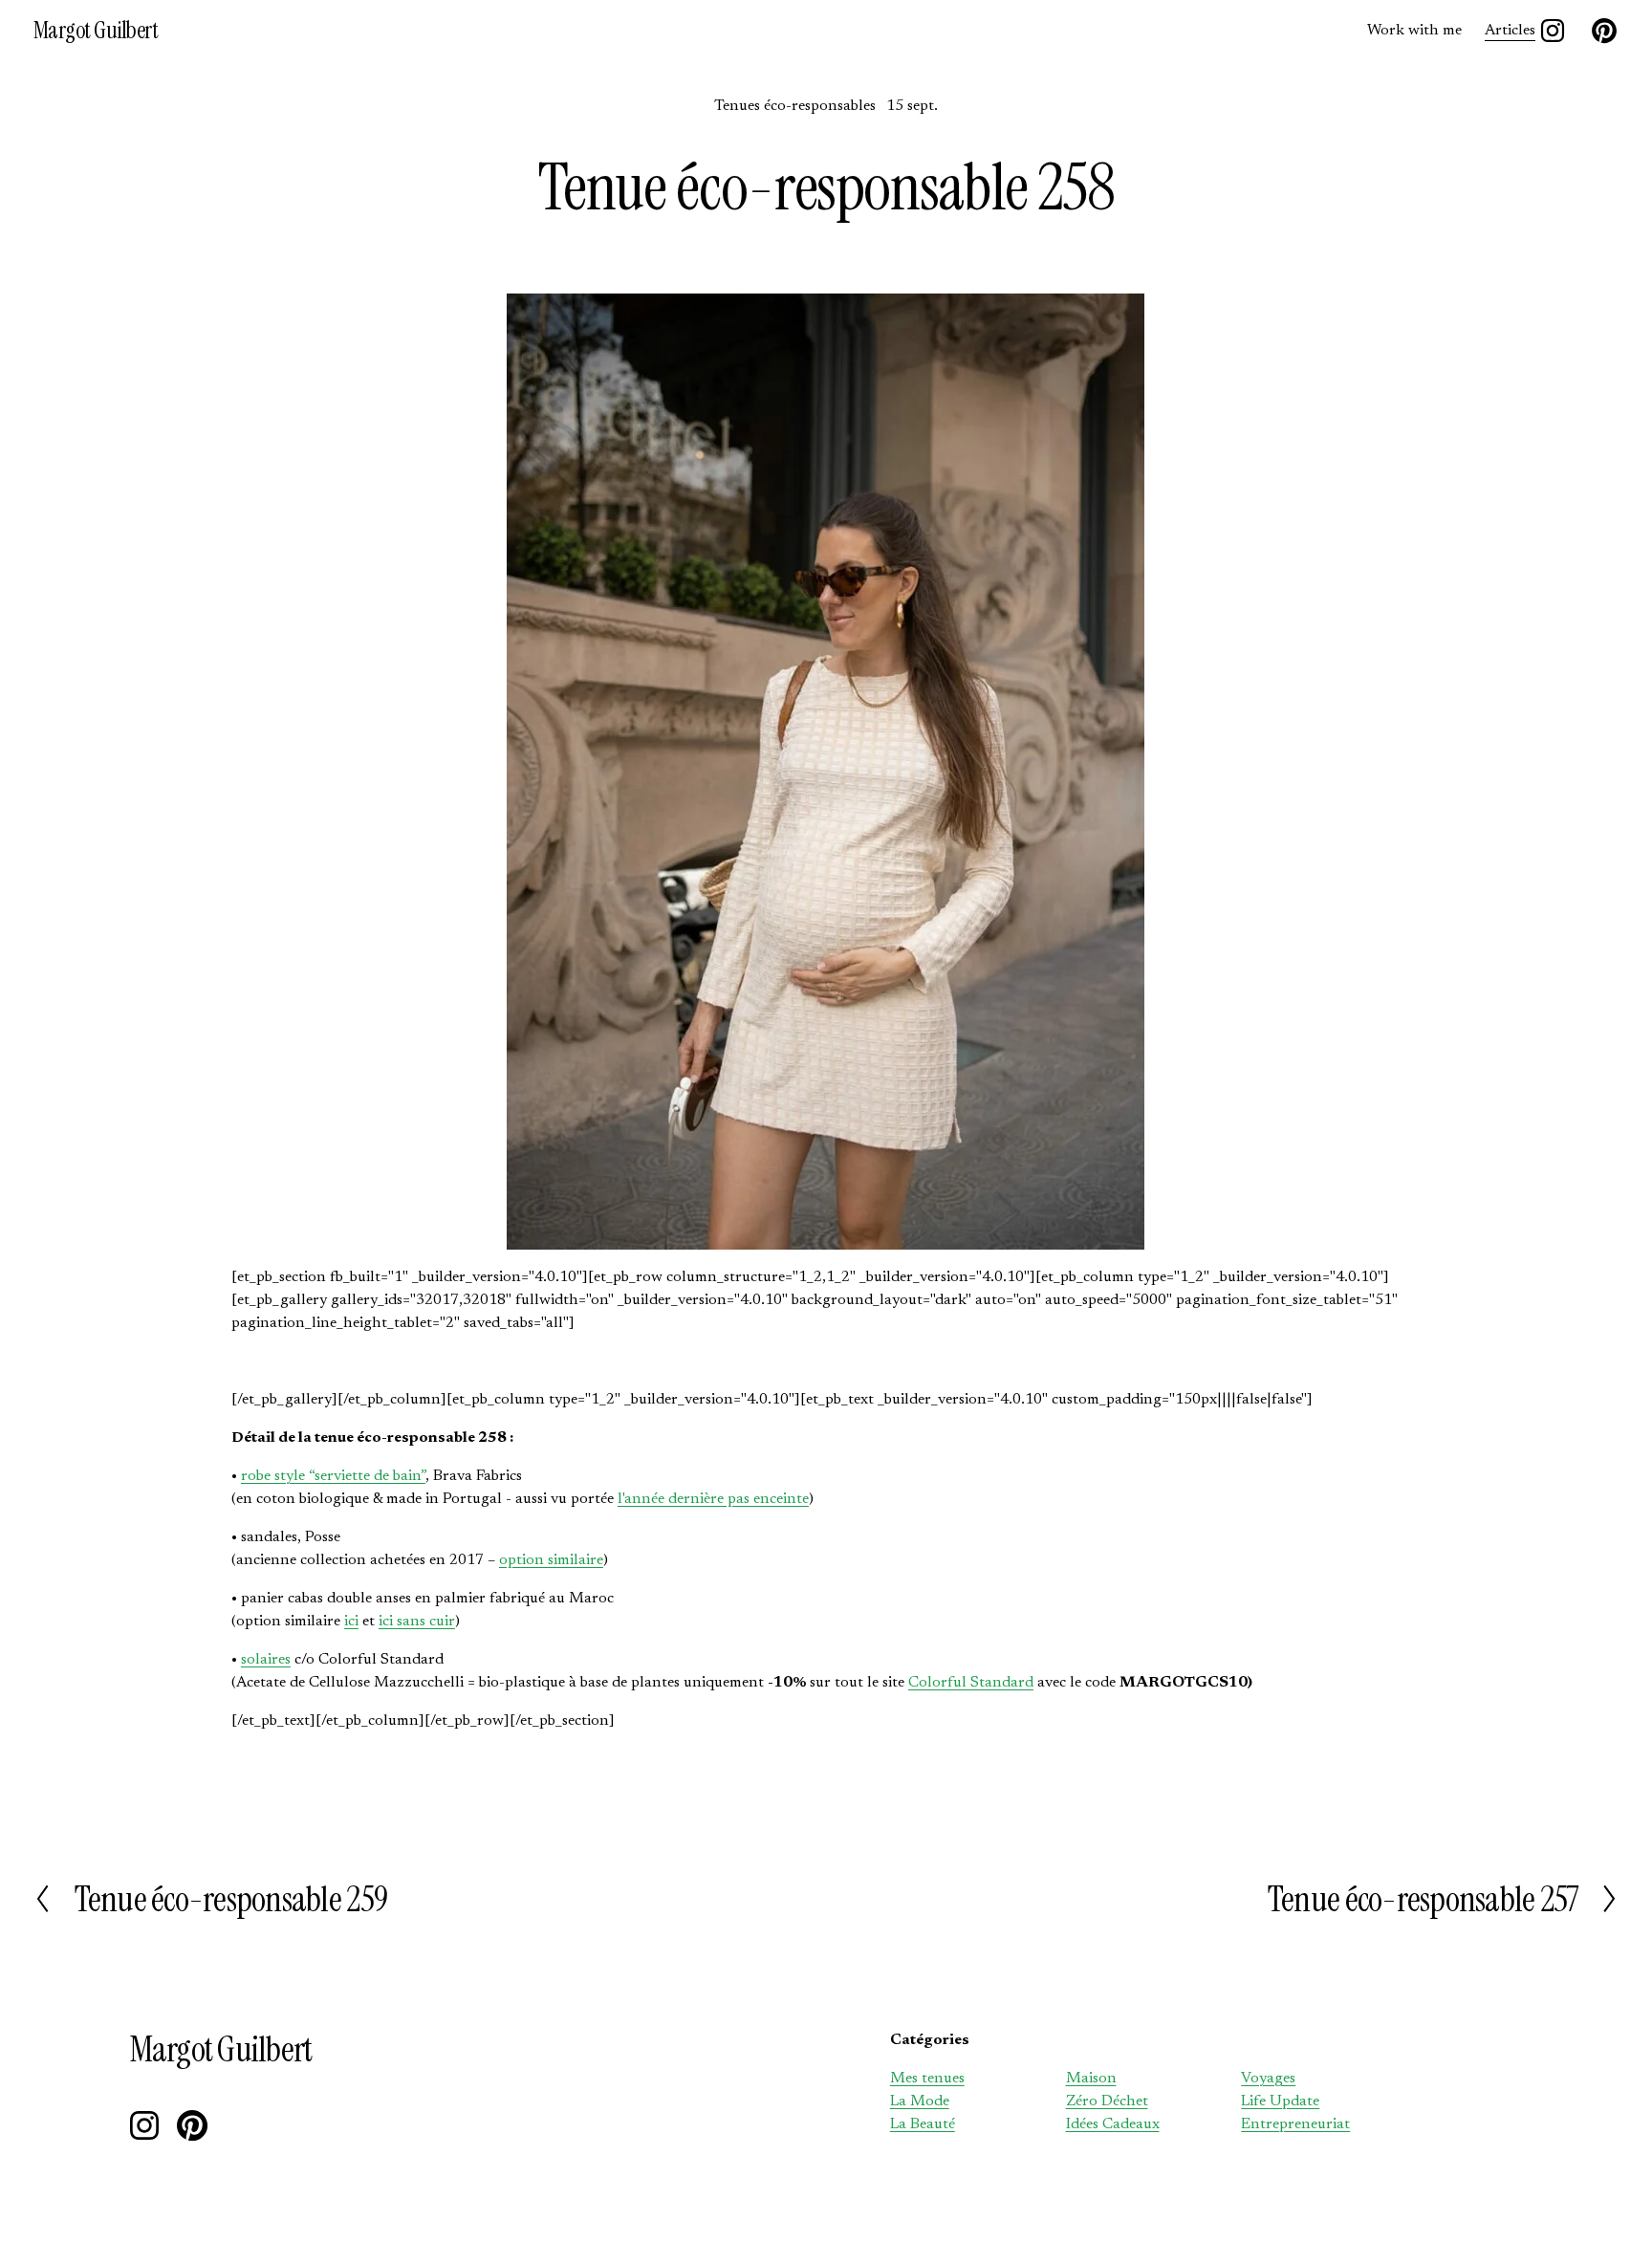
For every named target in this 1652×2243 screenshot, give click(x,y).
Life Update (1280, 2101)
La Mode (920, 2101)
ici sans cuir (417, 1622)
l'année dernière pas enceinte (713, 1499)
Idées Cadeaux (1113, 2124)
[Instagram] (1553, 31)
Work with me (1414, 31)
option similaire (551, 1560)
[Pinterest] (1604, 31)
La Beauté (923, 2124)
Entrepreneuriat (1295, 2124)
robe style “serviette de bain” (333, 1476)
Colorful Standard (971, 1683)
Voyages (1268, 2079)
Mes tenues (927, 2079)
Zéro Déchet (1107, 2101)
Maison (1091, 2079)
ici (351, 1622)
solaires (266, 1660)
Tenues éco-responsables (795, 106)
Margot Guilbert (96, 30)
